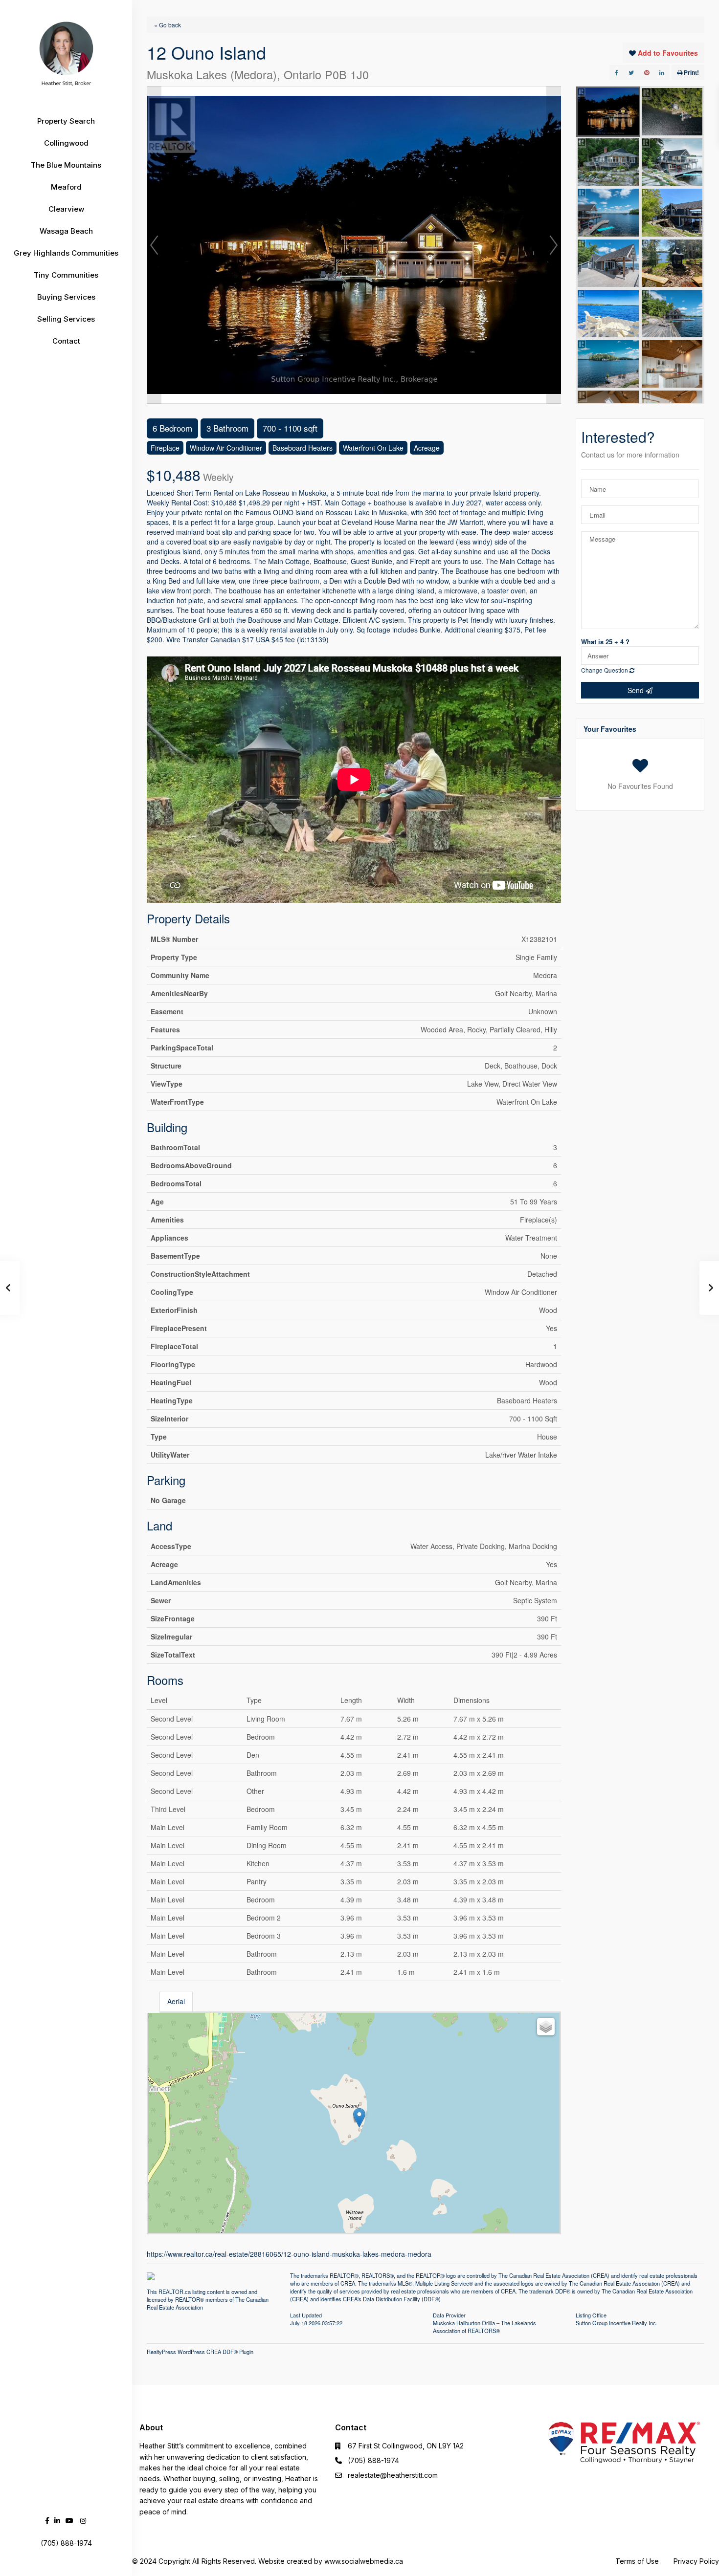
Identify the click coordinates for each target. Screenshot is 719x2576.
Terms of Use (637, 2561)
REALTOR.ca (175, 2292)
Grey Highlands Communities (66, 253)
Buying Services (66, 297)
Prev (154, 245)
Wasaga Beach (66, 231)
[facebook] (47, 2521)
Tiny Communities (66, 275)
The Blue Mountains (66, 165)
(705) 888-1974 (373, 2460)
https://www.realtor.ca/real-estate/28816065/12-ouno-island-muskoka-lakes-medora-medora (289, 2254)
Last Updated (306, 2314)
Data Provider (449, 2314)
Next (554, 245)
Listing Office (591, 2314)
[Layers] (546, 2027)
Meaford (66, 187)
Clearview (66, 209)
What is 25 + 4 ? (605, 642)
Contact (66, 341)
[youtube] (69, 2521)
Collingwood (66, 143)
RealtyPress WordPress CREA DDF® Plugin (200, 2352)
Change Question (605, 670)
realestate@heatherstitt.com (393, 2475)
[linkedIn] (57, 2521)
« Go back (168, 25)
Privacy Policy (696, 2561)
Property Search (66, 121)
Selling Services (66, 319)
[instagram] (83, 2521)
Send (637, 690)
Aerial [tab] (176, 2001)
